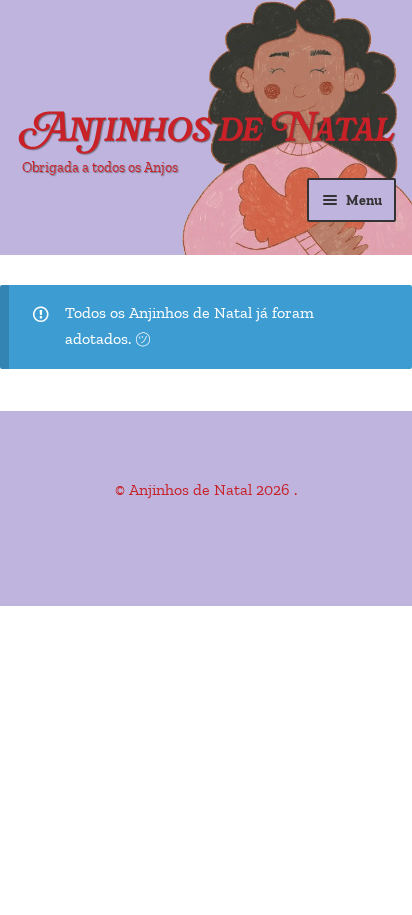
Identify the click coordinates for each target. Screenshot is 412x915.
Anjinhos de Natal (208, 131)
